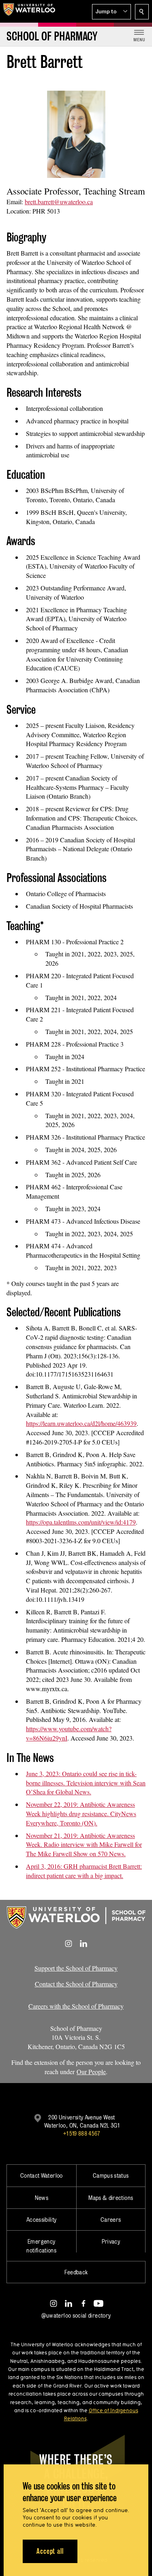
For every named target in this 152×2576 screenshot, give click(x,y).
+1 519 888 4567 (81, 2133)
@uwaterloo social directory (76, 2315)
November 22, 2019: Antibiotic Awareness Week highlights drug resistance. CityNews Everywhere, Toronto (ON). (81, 1814)
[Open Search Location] (142, 12)
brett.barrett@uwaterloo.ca (59, 202)
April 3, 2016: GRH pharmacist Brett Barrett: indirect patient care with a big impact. (84, 1871)
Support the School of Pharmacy (76, 1968)
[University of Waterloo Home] (29, 11)
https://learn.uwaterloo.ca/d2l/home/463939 (81, 1423)
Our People (91, 2072)
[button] (111, 12)
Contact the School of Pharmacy (76, 1984)
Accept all (50, 2551)
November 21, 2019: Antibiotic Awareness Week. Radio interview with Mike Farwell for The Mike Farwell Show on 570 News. (84, 1845)
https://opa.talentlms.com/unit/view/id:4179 (81, 1522)
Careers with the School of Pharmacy (76, 2006)
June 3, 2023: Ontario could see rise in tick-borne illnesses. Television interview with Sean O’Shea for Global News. (86, 1783)
